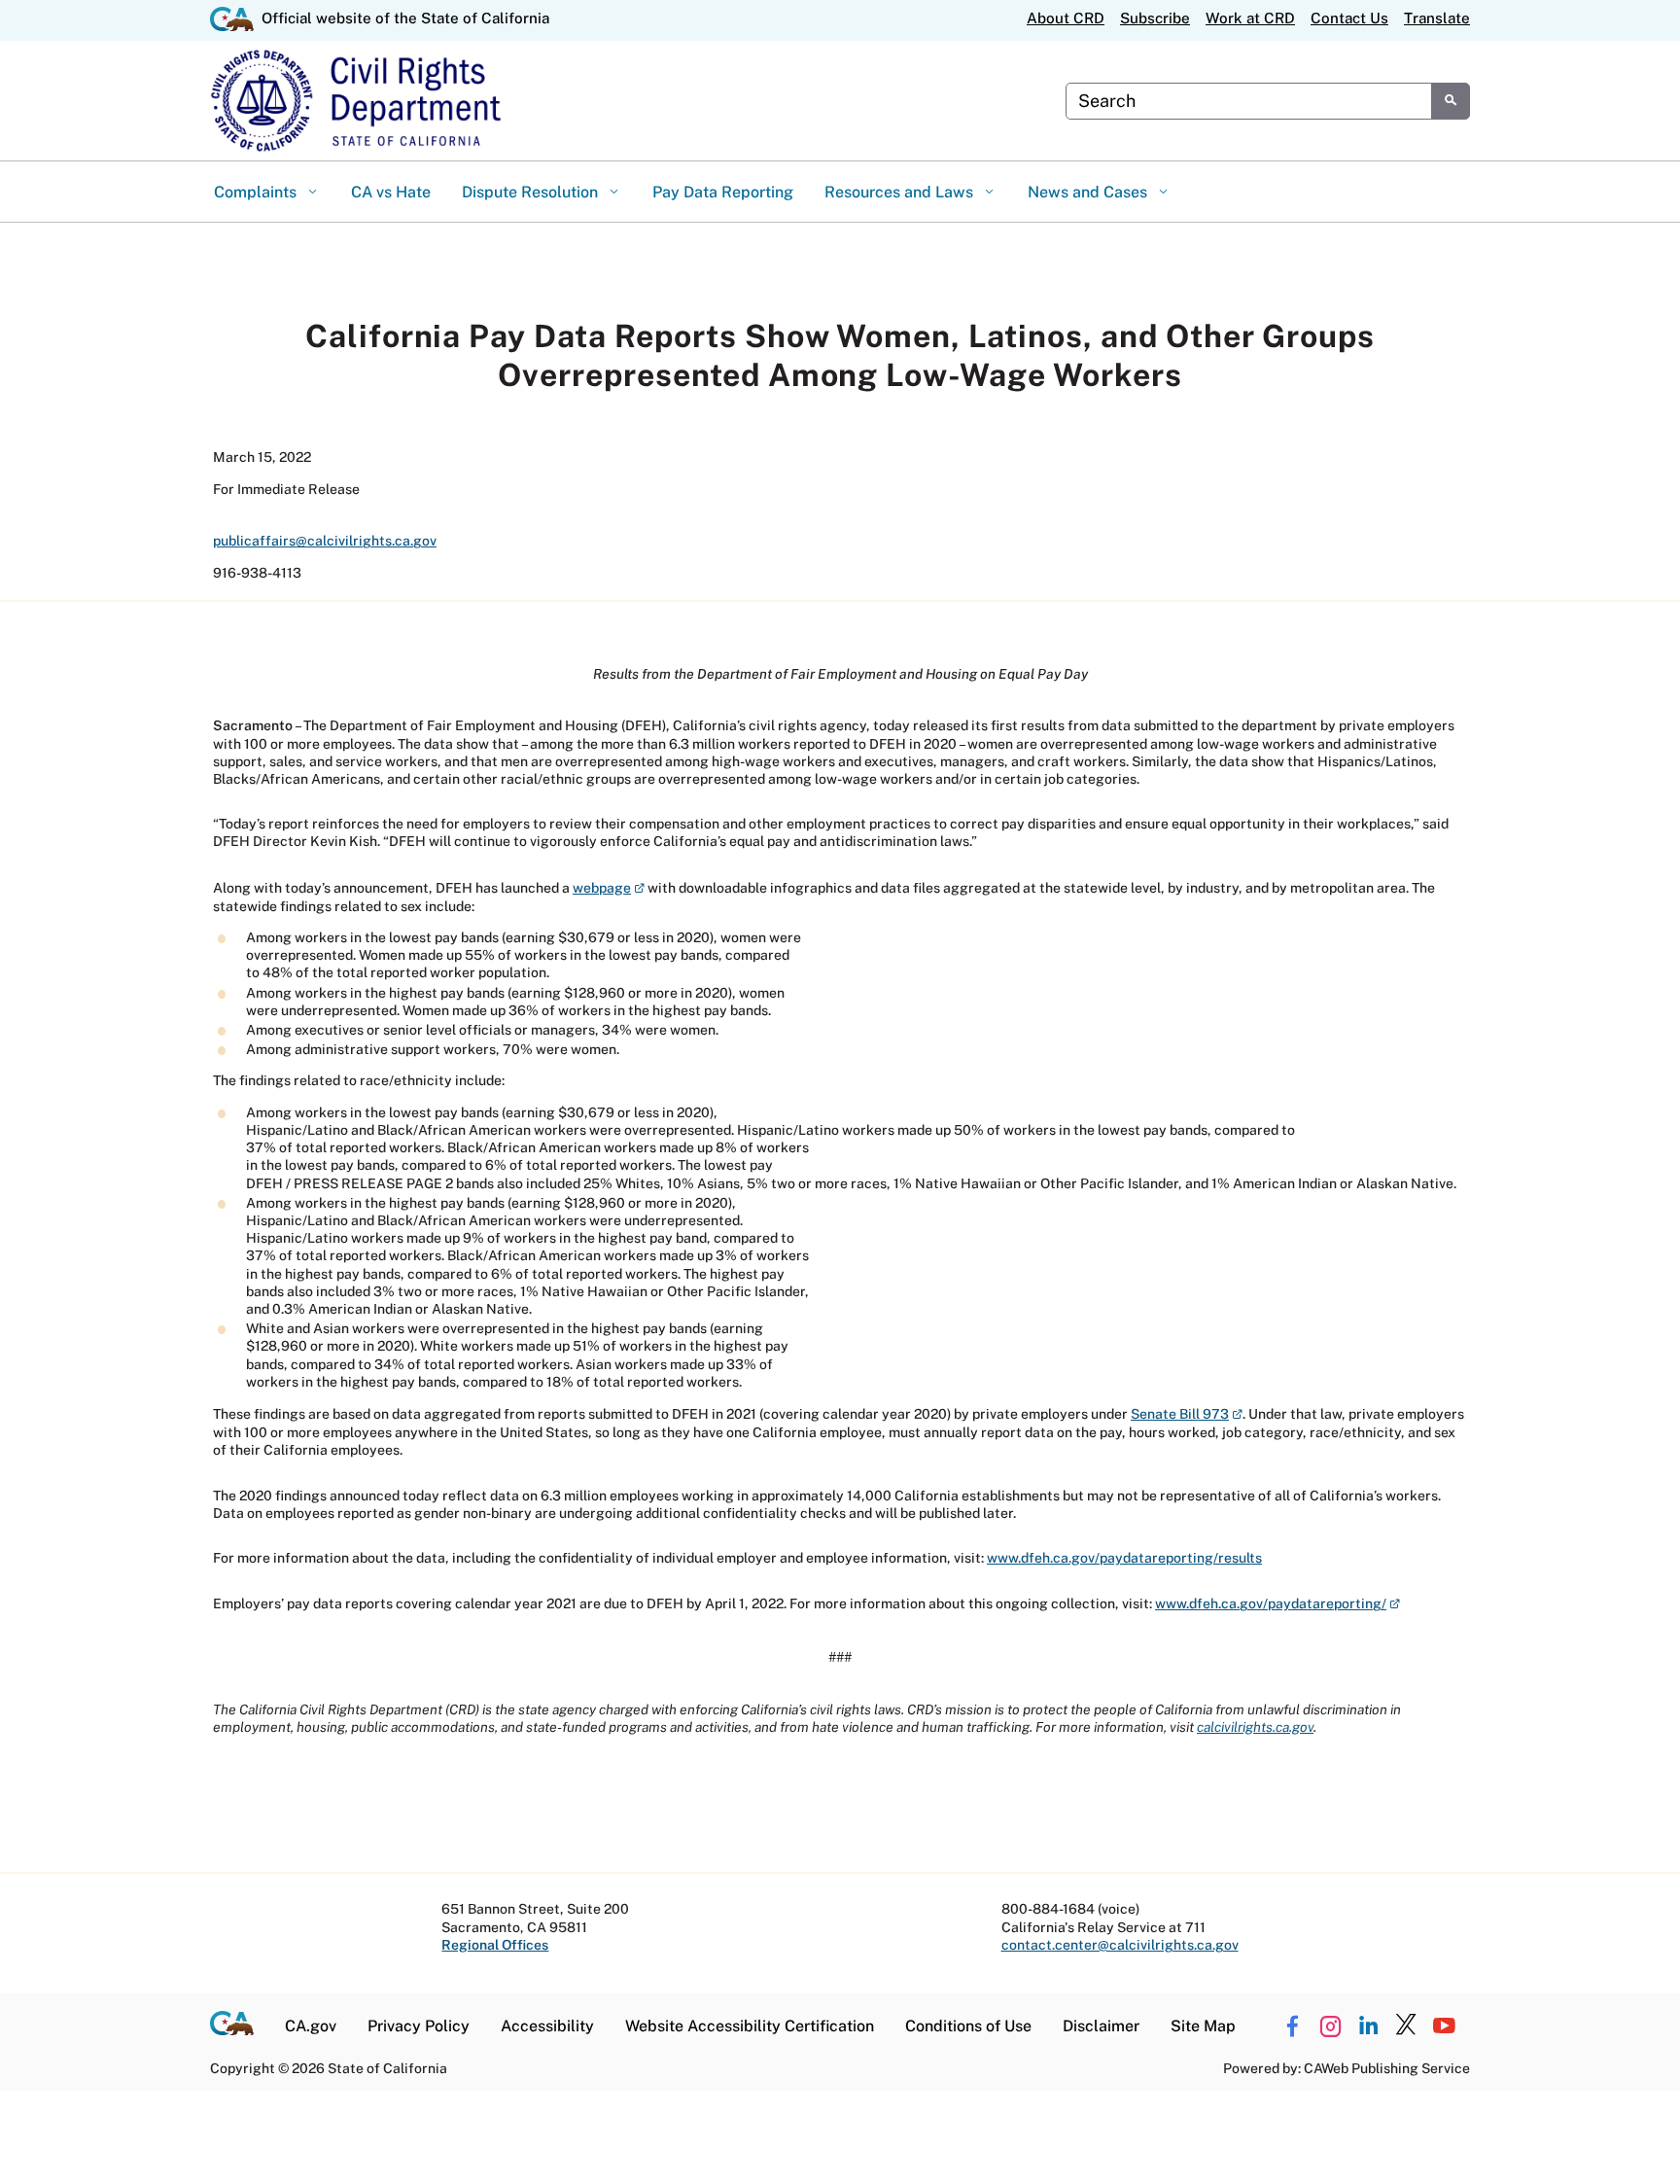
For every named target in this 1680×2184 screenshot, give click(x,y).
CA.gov (311, 2026)
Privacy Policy (419, 2026)
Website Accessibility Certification (750, 2026)
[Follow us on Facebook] (1292, 2026)
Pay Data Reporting (723, 192)
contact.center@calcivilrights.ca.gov (1120, 1945)
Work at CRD (1250, 18)
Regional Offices (495, 1945)
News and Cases (1089, 192)
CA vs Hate (391, 192)
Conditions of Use (968, 2026)
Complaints (257, 192)
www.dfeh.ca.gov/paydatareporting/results (1124, 1558)
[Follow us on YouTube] (1444, 2026)
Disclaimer (1101, 2026)
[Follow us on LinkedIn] (1368, 2026)
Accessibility (547, 2026)
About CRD (1066, 18)
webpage (609, 888)
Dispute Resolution (532, 192)
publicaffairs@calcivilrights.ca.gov (325, 541)
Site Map (1203, 2026)
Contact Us (1349, 18)
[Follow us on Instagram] (1330, 2026)
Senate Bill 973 (1187, 1414)
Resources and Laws (901, 192)
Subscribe (1155, 18)
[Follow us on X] (1406, 2026)
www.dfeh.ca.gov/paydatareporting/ (1277, 1603)
